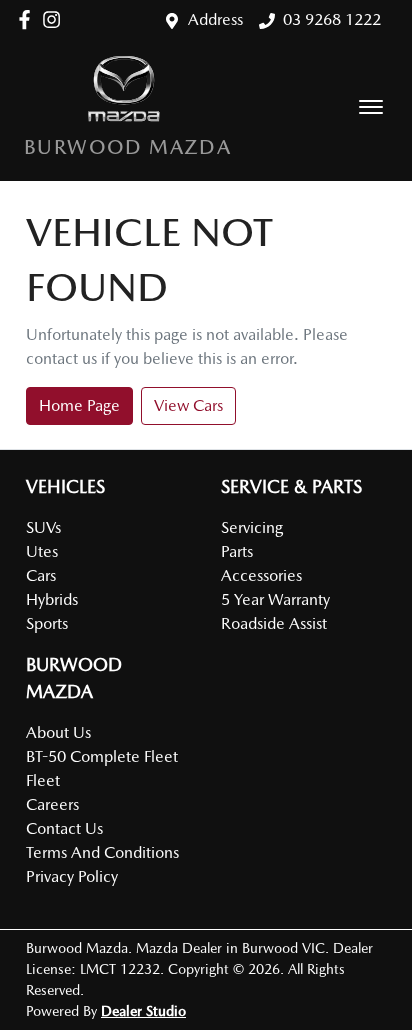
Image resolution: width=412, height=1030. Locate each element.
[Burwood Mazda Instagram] (55, 19)
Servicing (252, 527)
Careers (52, 804)
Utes (42, 551)
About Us (58, 732)
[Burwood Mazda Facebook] (28, 19)
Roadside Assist (274, 623)
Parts (237, 551)
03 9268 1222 (332, 19)
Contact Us (64, 828)
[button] (371, 107)
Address (215, 19)
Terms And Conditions (102, 852)
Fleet (43, 780)
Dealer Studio (143, 1011)
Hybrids (52, 599)
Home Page (79, 405)
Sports (47, 623)
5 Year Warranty (275, 599)
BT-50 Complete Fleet (102, 756)
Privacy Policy (72, 876)
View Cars (188, 405)
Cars (41, 575)
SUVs (43, 527)
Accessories (261, 575)
